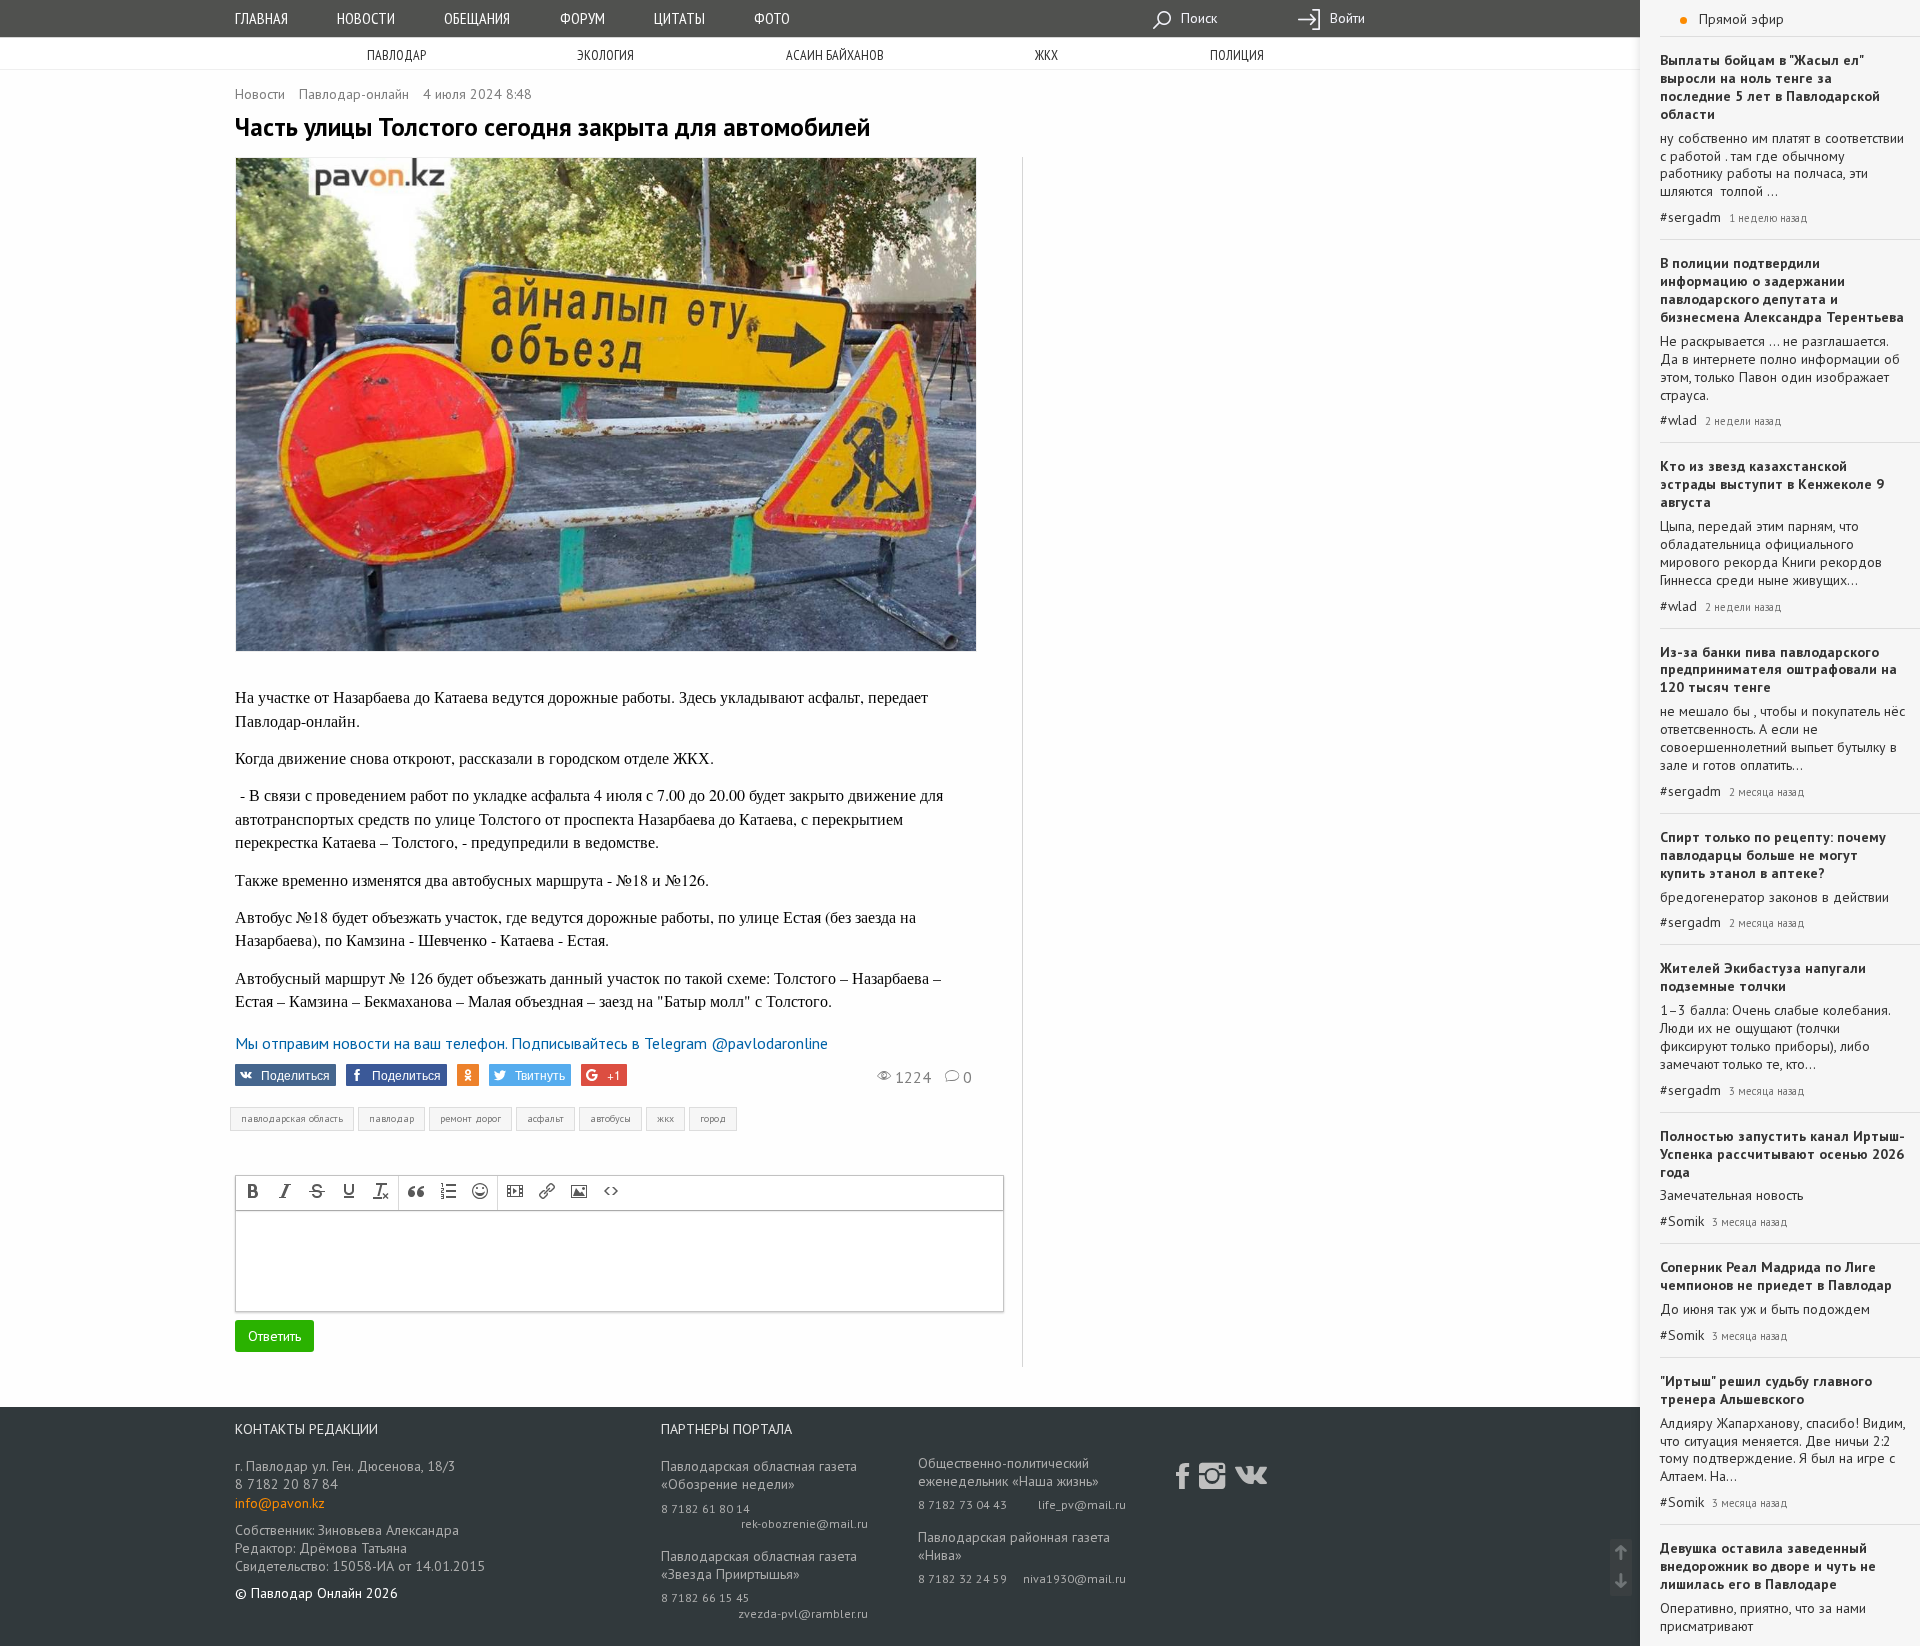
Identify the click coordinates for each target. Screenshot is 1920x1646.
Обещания (477, 18)
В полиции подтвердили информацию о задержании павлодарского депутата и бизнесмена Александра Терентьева (1782, 290)
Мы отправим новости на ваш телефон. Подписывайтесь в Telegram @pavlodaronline (531, 1043)
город (713, 1118)
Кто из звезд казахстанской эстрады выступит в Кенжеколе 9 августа (1772, 484)
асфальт (545, 1118)
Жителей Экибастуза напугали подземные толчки (1763, 977)
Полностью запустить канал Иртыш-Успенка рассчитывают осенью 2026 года (1782, 1154)
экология (605, 55)
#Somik (1682, 1221)
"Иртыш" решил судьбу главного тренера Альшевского (1766, 1390)
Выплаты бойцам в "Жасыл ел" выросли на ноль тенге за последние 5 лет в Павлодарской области (1770, 87)
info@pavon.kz (280, 1503)
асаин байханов (835, 55)
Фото (772, 18)
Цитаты (679, 18)
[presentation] (253, 1193)
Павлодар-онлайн (354, 94)
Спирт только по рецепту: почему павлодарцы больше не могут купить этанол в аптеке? (1773, 855)
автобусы (610, 1118)
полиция (1237, 55)
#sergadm (1690, 217)
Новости (366, 18)
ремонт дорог (470, 1118)
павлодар (391, 1118)
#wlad (1678, 420)
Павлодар (396, 55)
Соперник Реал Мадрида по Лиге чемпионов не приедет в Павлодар (1776, 1276)
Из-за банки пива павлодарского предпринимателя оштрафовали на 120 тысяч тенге (1778, 670)
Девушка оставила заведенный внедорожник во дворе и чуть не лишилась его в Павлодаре (1768, 1566)
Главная (261, 18)
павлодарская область (292, 1118)
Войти (1345, 18)
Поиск (1197, 18)
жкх (1046, 55)
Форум (582, 18)
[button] (253, 1193)
